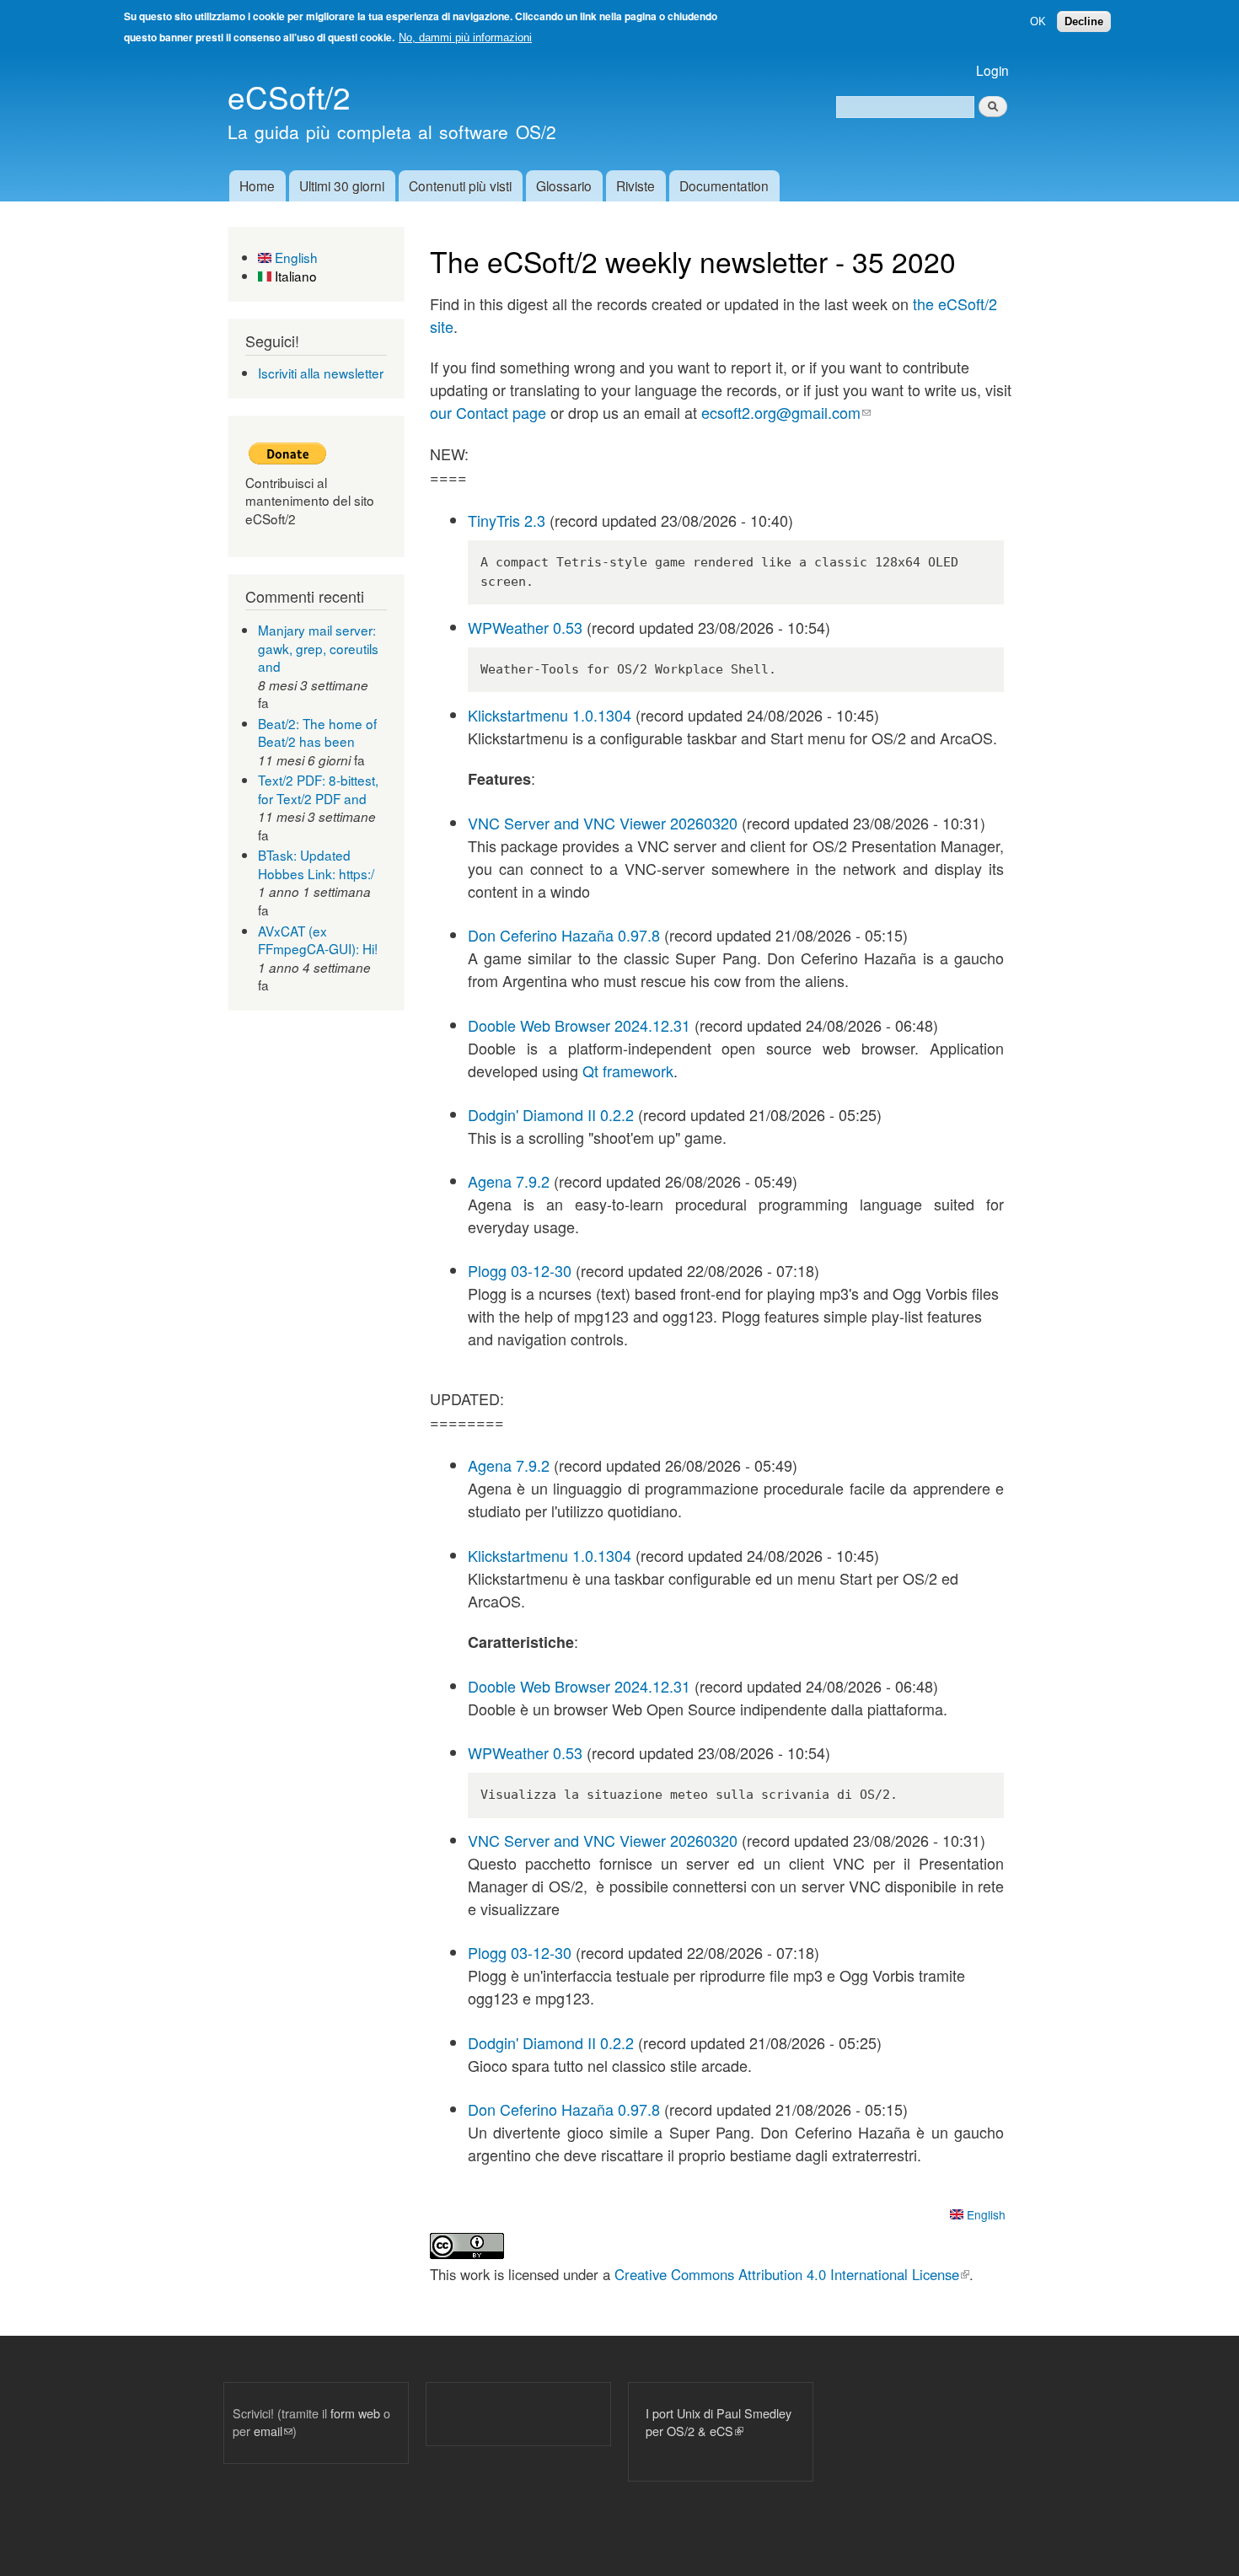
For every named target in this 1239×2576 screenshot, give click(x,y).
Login (992, 70)
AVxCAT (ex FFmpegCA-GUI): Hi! (318, 940)
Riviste (636, 185)
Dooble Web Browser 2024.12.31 (579, 1025)
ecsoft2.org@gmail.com (786, 412)
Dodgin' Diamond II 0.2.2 (551, 1114)
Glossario (564, 185)
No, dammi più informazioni (465, 38)
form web (355, 2413)
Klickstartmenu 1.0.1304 (550, 715)
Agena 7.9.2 (509, 1181)
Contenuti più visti (460, 185)
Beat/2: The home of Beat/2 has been (317, 733)
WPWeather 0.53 (525, 627)
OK (1038, 21)
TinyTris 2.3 (507, 520)
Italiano (294, 276)
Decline (1084, 21)
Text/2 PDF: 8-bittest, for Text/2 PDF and (318, 789)
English (295, 257)
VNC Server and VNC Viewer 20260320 (603, 823)
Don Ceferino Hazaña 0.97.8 (564, 935)
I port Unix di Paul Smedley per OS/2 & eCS (719, 2422)
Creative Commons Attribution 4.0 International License (792, 2274)
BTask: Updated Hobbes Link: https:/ (316, 864)
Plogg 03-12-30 (520, 1270)
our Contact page (488, 412)
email (273, 2431)
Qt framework (628, 1071)
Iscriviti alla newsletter (321, 373)
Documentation (724, 185)
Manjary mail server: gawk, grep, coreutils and (318, 648)
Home (257, 185)
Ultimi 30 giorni (342, 185)
